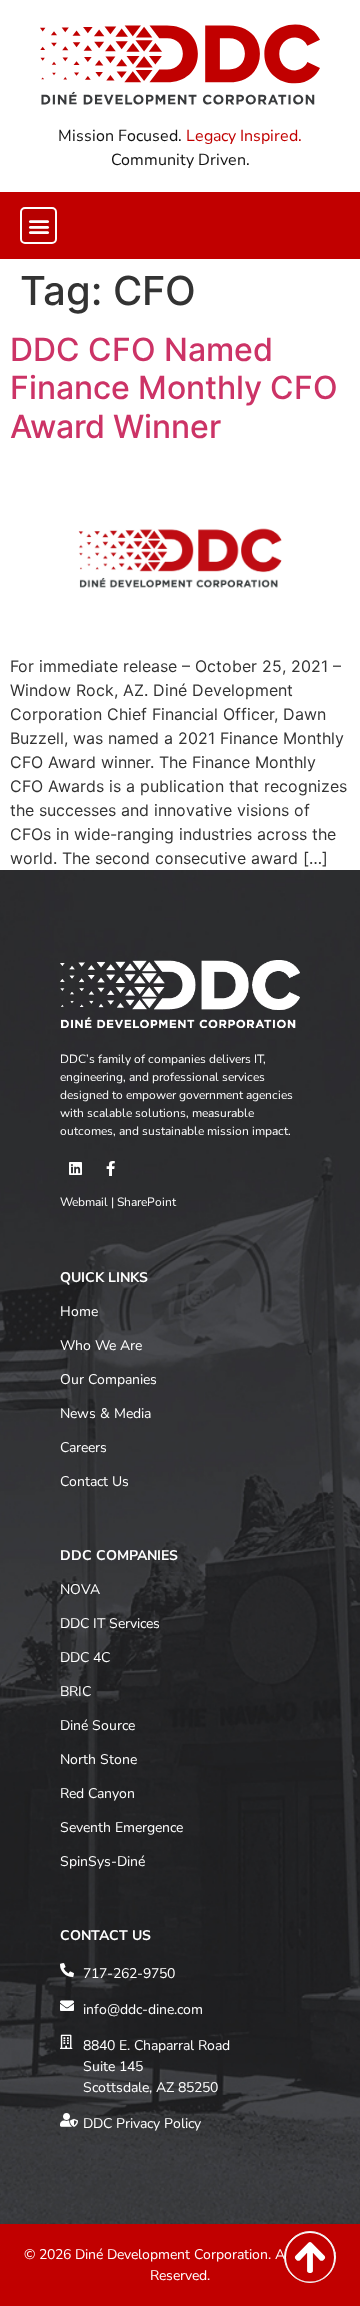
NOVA (80, 1589)
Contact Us (94, 1481)
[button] (38, 225)
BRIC (75, 1691)
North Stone (98, 1759)
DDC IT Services (110, 1623)
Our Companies (108, 1379)
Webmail (84, 1202)
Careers (83, 1447)
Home (79, 1311)
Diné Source (97, 1725)
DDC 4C (85, 1657)
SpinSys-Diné (102, 1861)
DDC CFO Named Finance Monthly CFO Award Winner (174, 388)
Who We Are (101, 1345)
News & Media (105, 1413)
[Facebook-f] (110, 1168)
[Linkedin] (75, 1168)
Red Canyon (97, 1793)
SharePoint (146, 1202)
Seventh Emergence (121, 1827)
